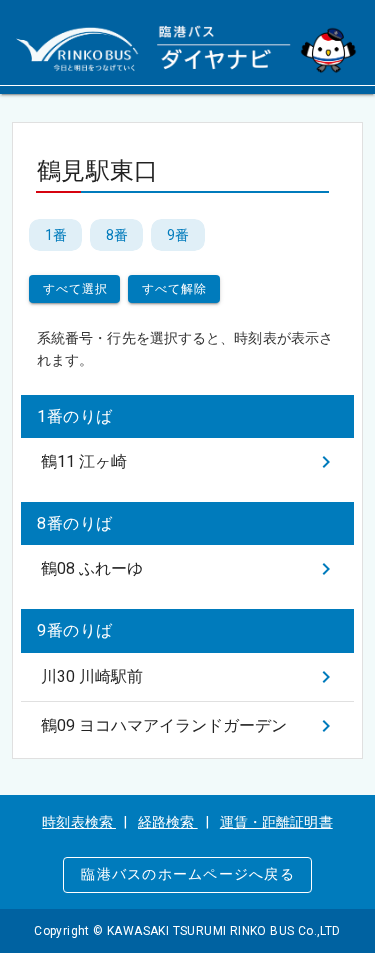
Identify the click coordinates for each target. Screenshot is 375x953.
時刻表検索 (79, 822)
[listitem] (187, 462)
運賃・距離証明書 (276, 822)
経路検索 (168, 822)
